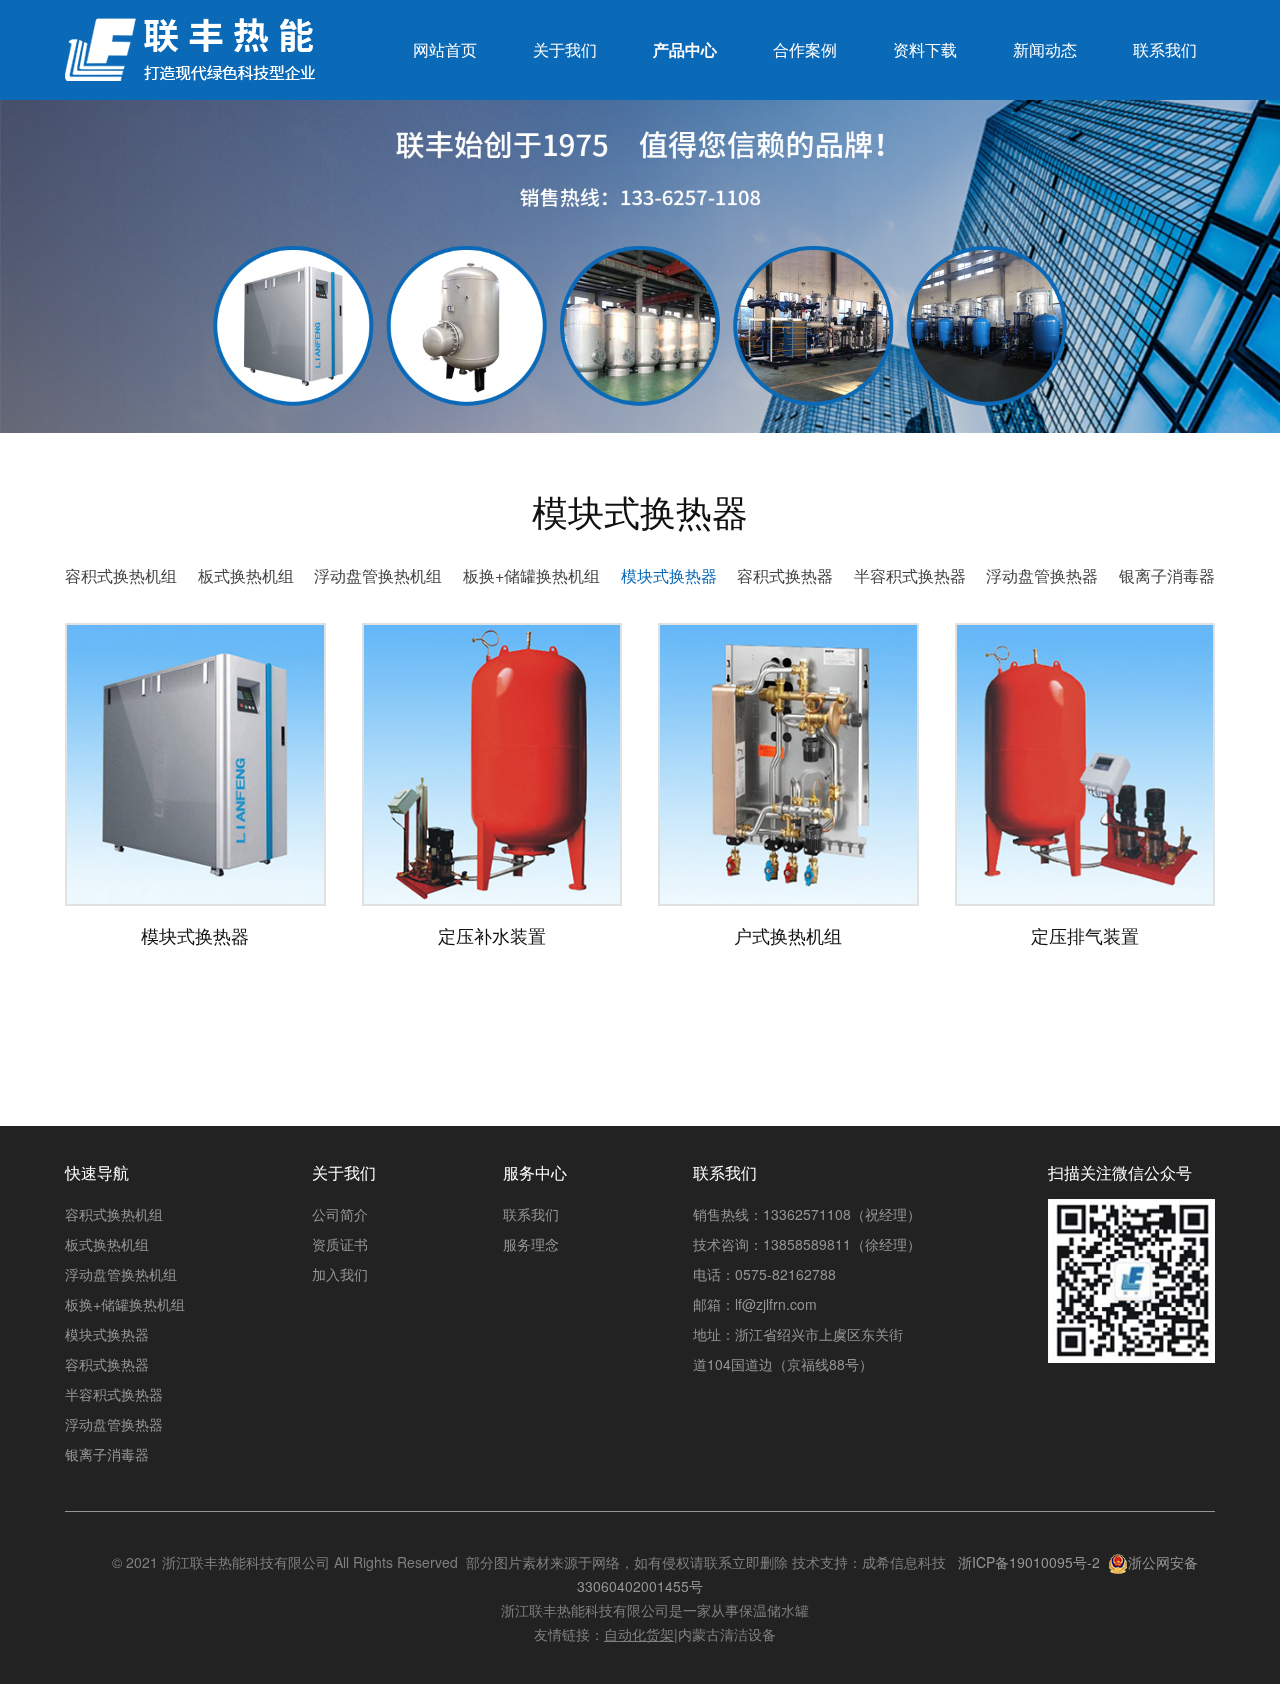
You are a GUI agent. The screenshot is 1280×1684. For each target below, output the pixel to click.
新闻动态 (1045, 49)
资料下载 (925, 49)
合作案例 (805, 49)
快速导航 (97, 1172)
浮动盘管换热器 (1042, 575)
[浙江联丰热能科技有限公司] (190, 59)
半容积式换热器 (910, 575)
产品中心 (685, 49)
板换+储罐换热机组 (531, 575)
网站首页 (445, 49)
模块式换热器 (669, 575)
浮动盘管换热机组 (378, 575)
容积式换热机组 (121, 575)
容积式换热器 (785, 575)
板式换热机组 (246, 575)
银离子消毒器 (1167, 575)
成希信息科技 (904, 1562)
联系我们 (1165, 49)
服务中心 (535, 1172)
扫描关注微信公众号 (1120, 1172)
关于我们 (565, 49)
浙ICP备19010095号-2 (1029, 1562)
